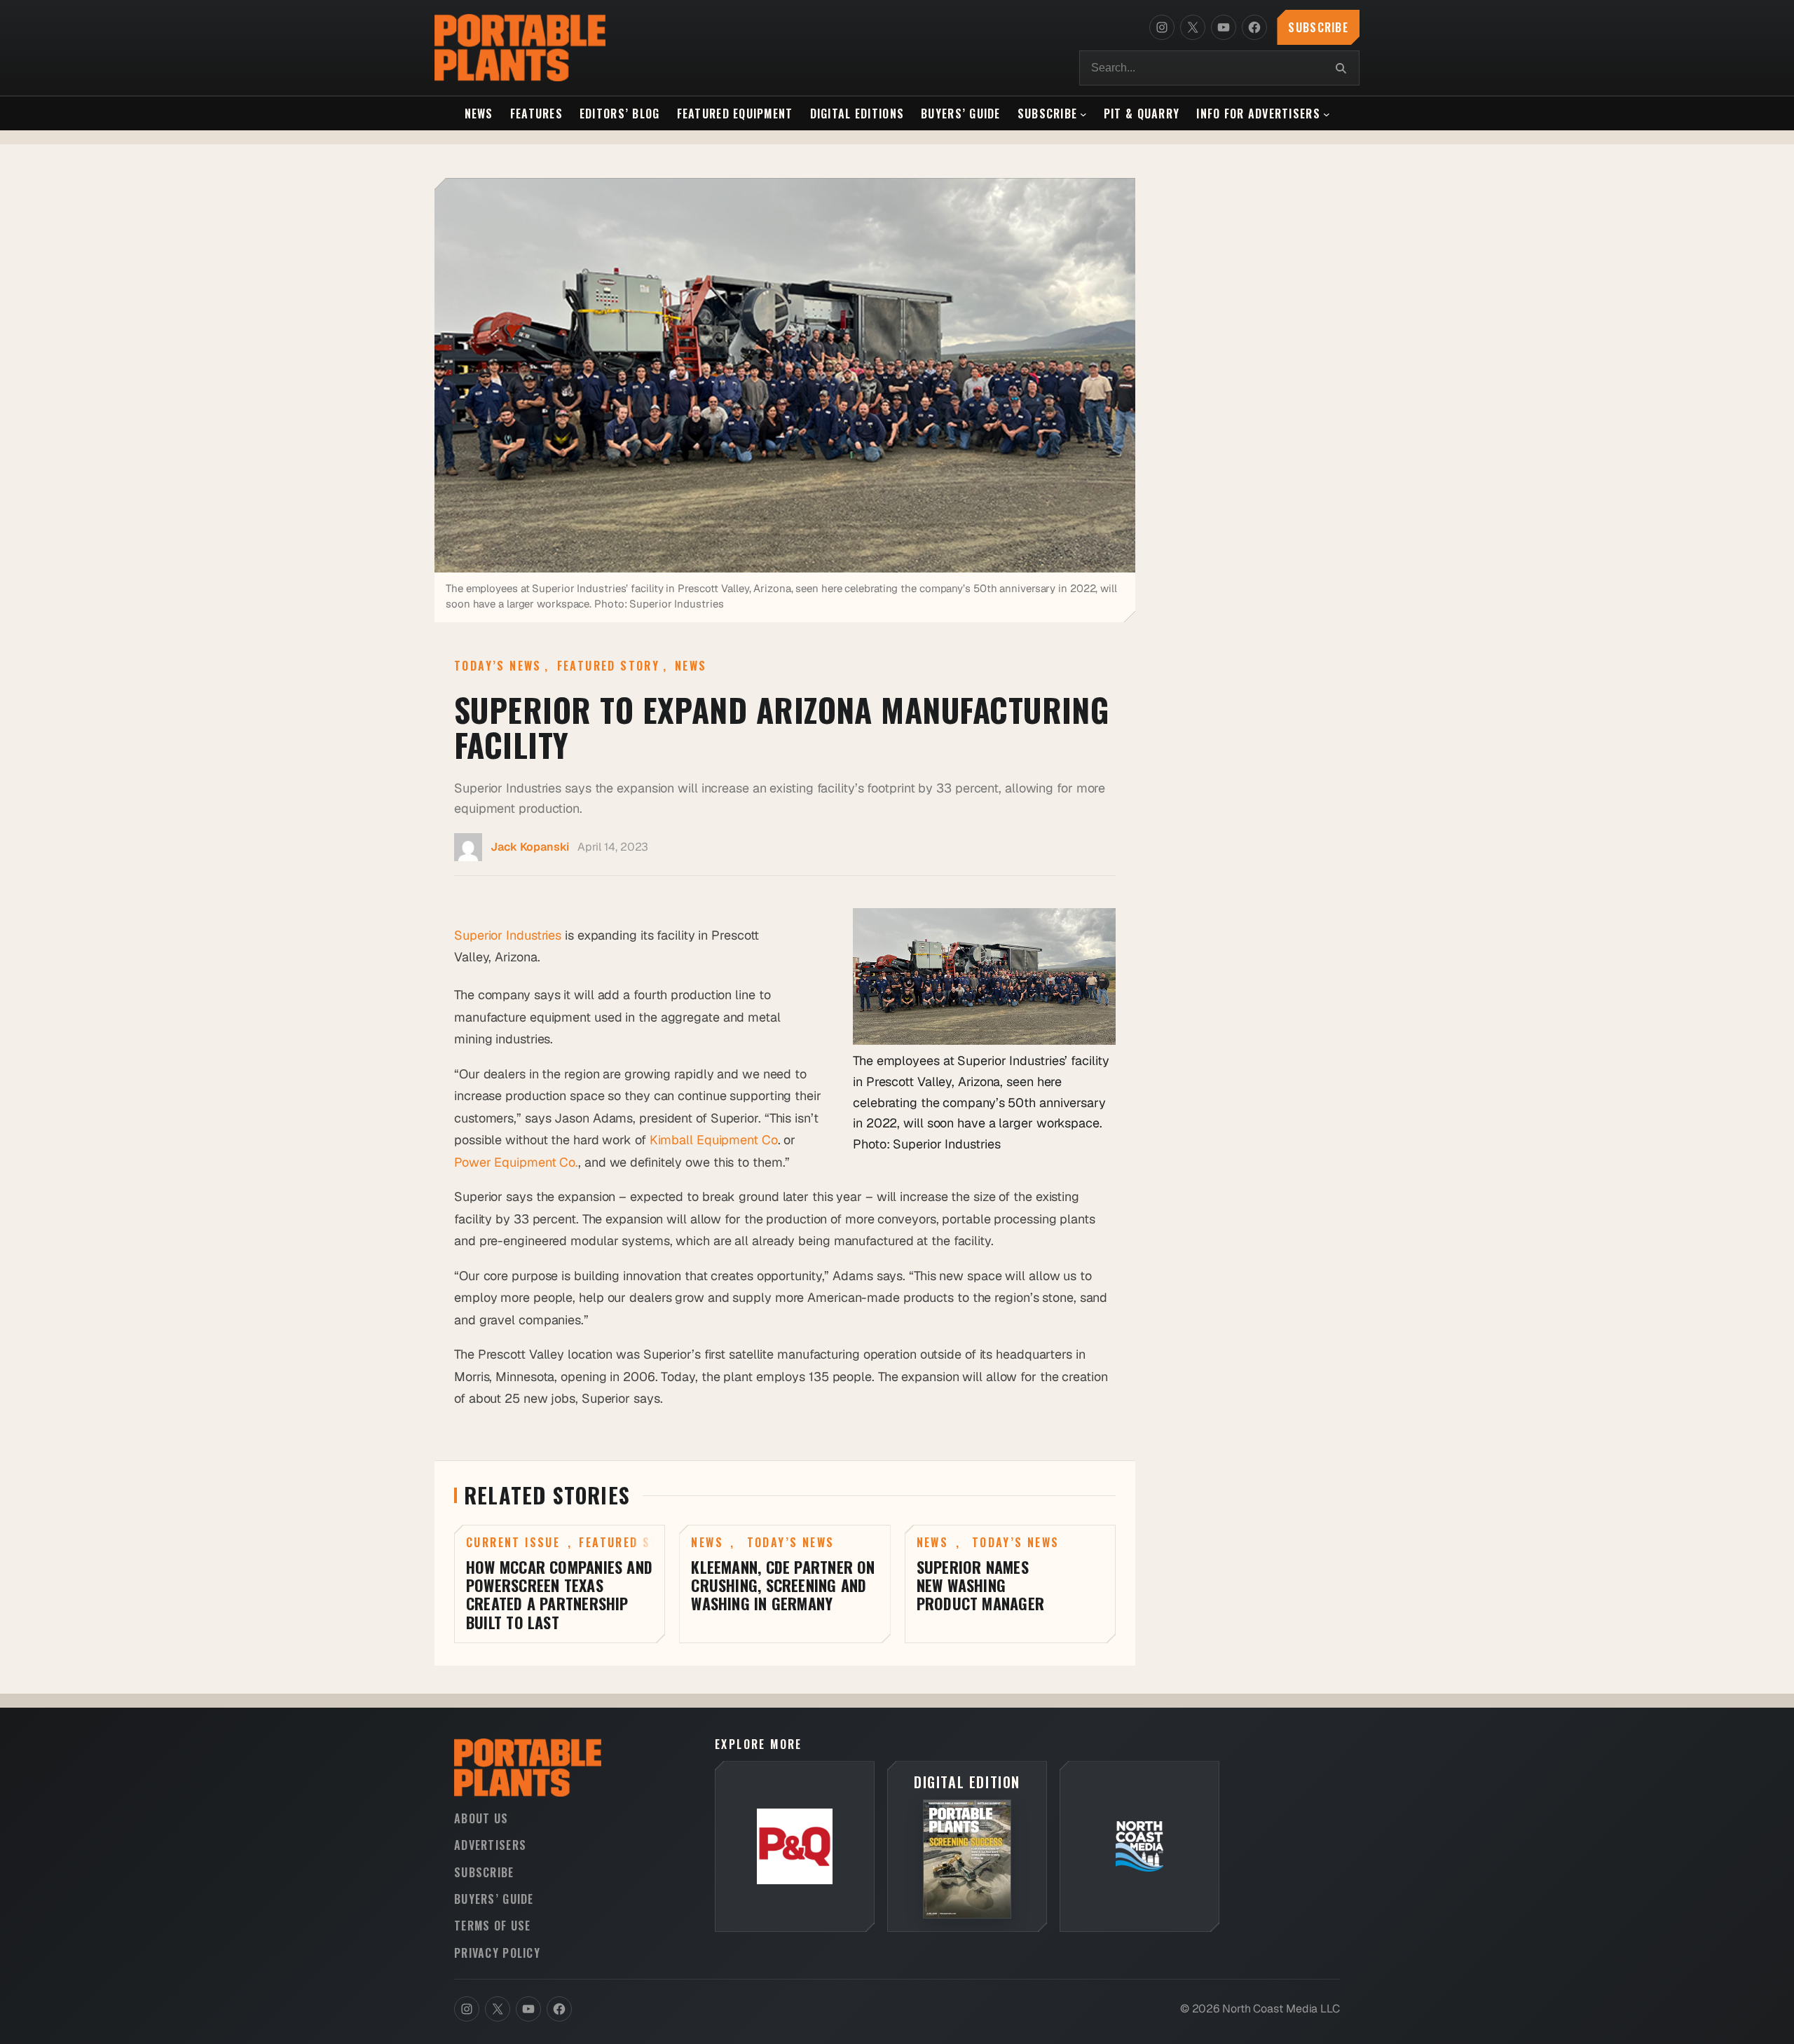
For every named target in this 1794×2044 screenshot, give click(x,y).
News (691, 666)
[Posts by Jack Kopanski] (468, 850)
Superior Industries (508, 935)
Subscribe (1318, 27)
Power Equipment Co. (516, 1162)
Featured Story (609, 666)
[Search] (1341, 68)
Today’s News (498, 666)
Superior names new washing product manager (980, 1585)
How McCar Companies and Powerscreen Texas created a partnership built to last (559, 1595)
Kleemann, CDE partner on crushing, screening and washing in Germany (783, 1585)
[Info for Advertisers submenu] (1327, 114)
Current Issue (513, 1542)
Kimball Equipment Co (714, 1140)
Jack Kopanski (530, 847)
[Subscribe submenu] (1083, 114)
